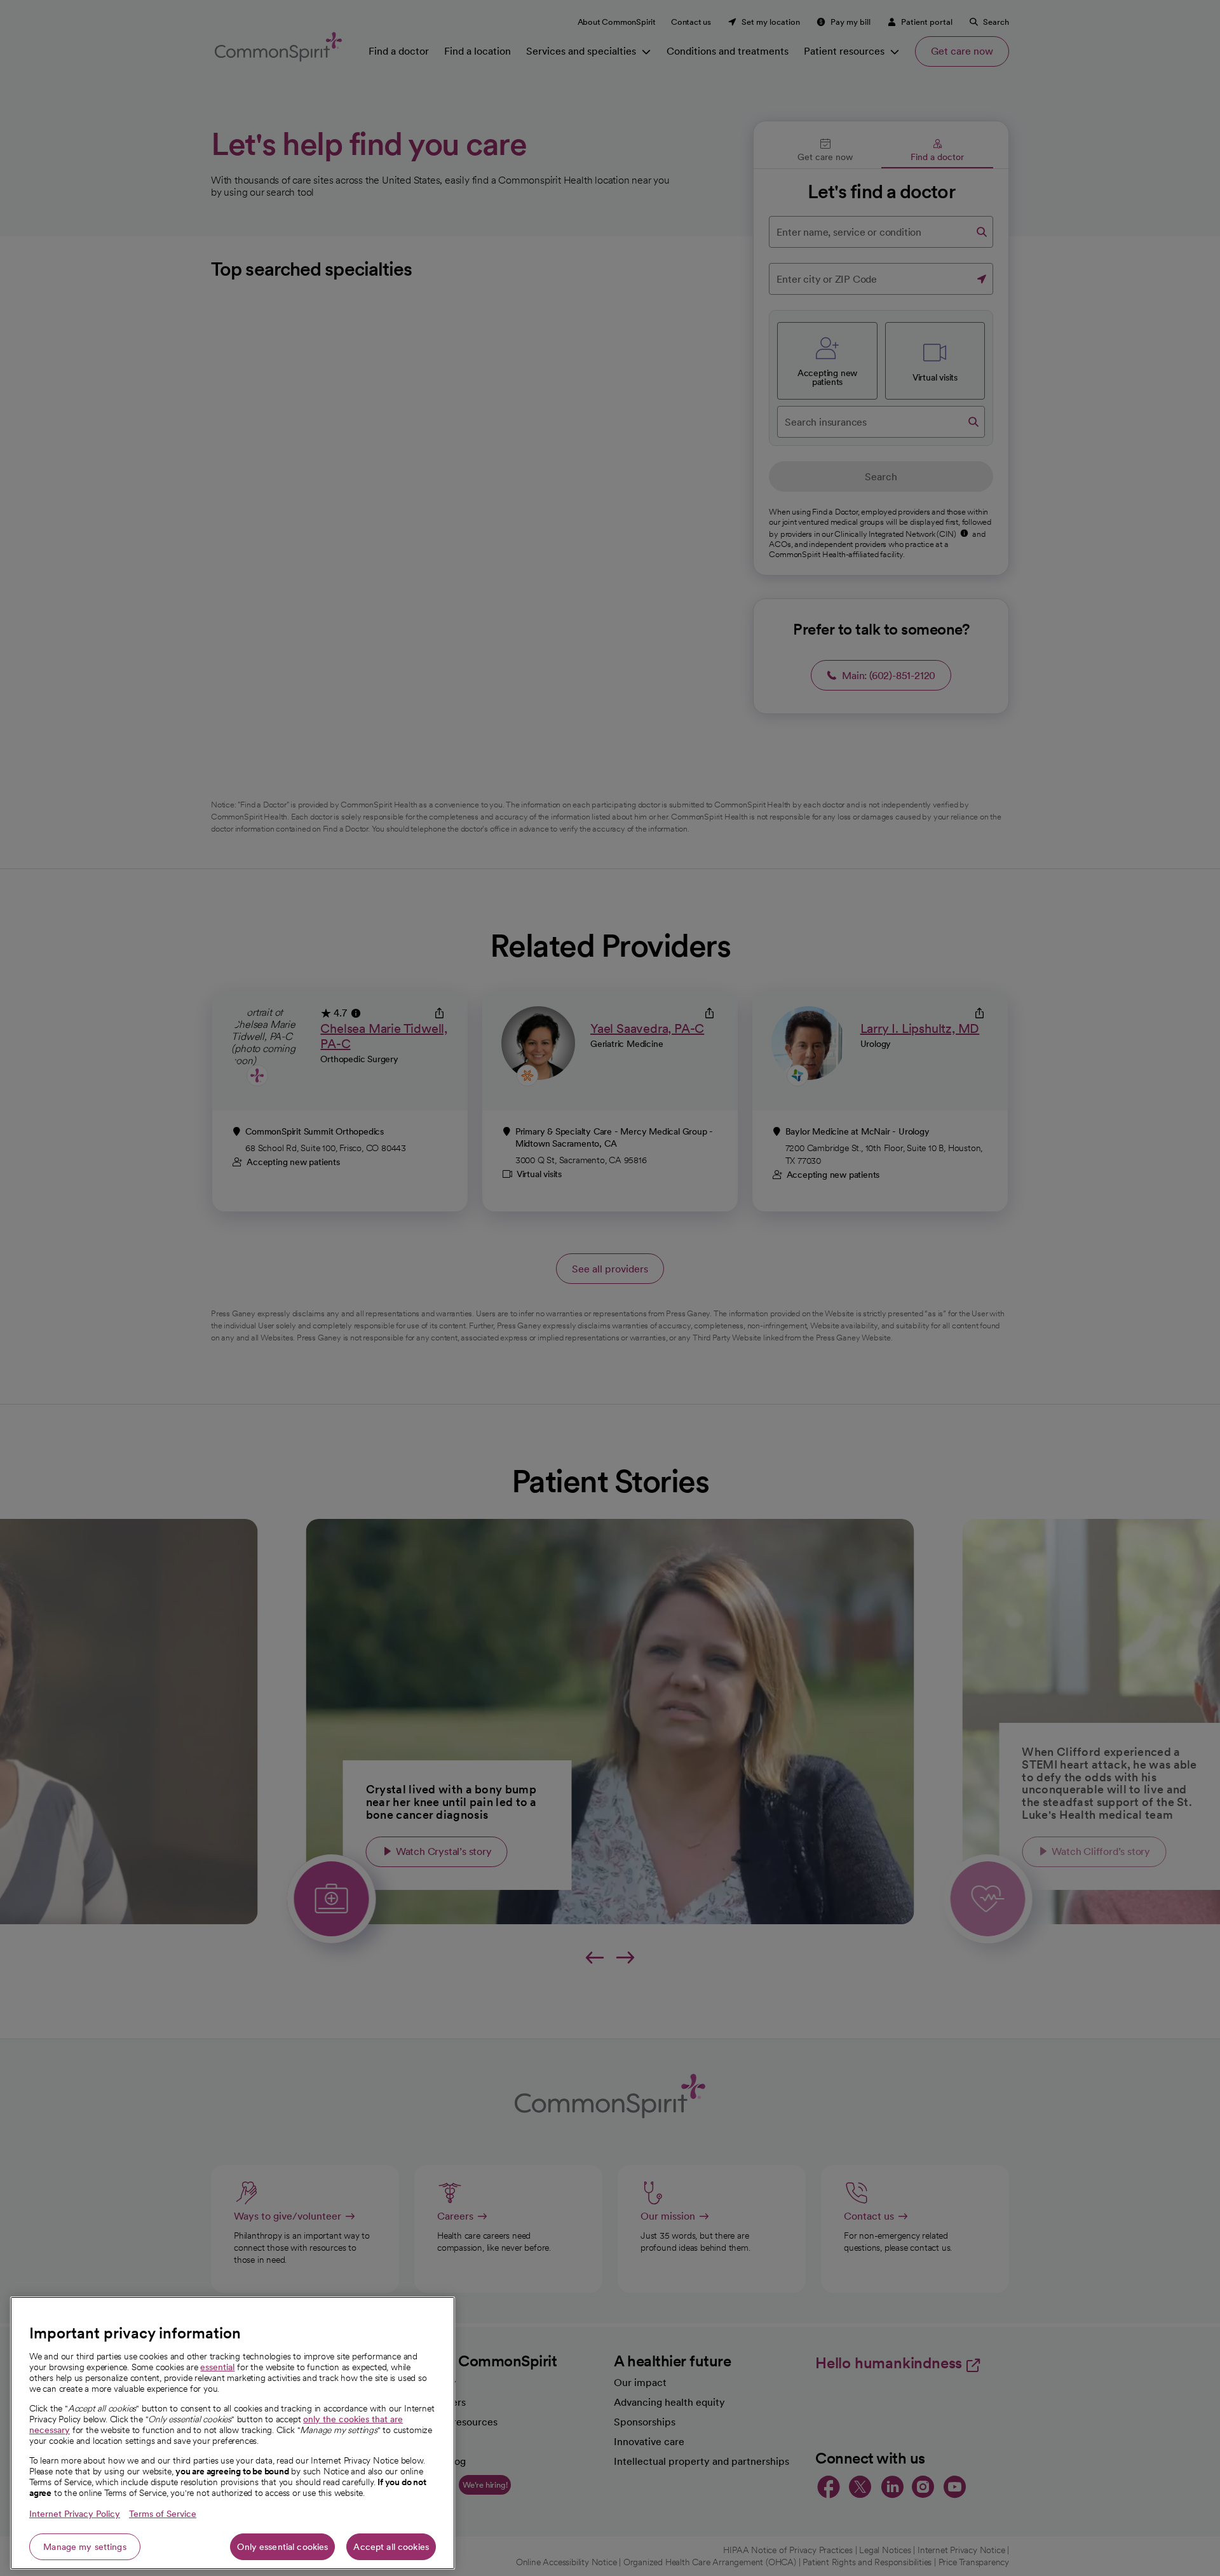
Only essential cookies (282, 2547)
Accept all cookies (391, 2547)
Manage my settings (85, 2547)
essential (217, 2367)
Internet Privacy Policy (75, 2514)
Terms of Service (163, 2514)
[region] (233, 2433)
